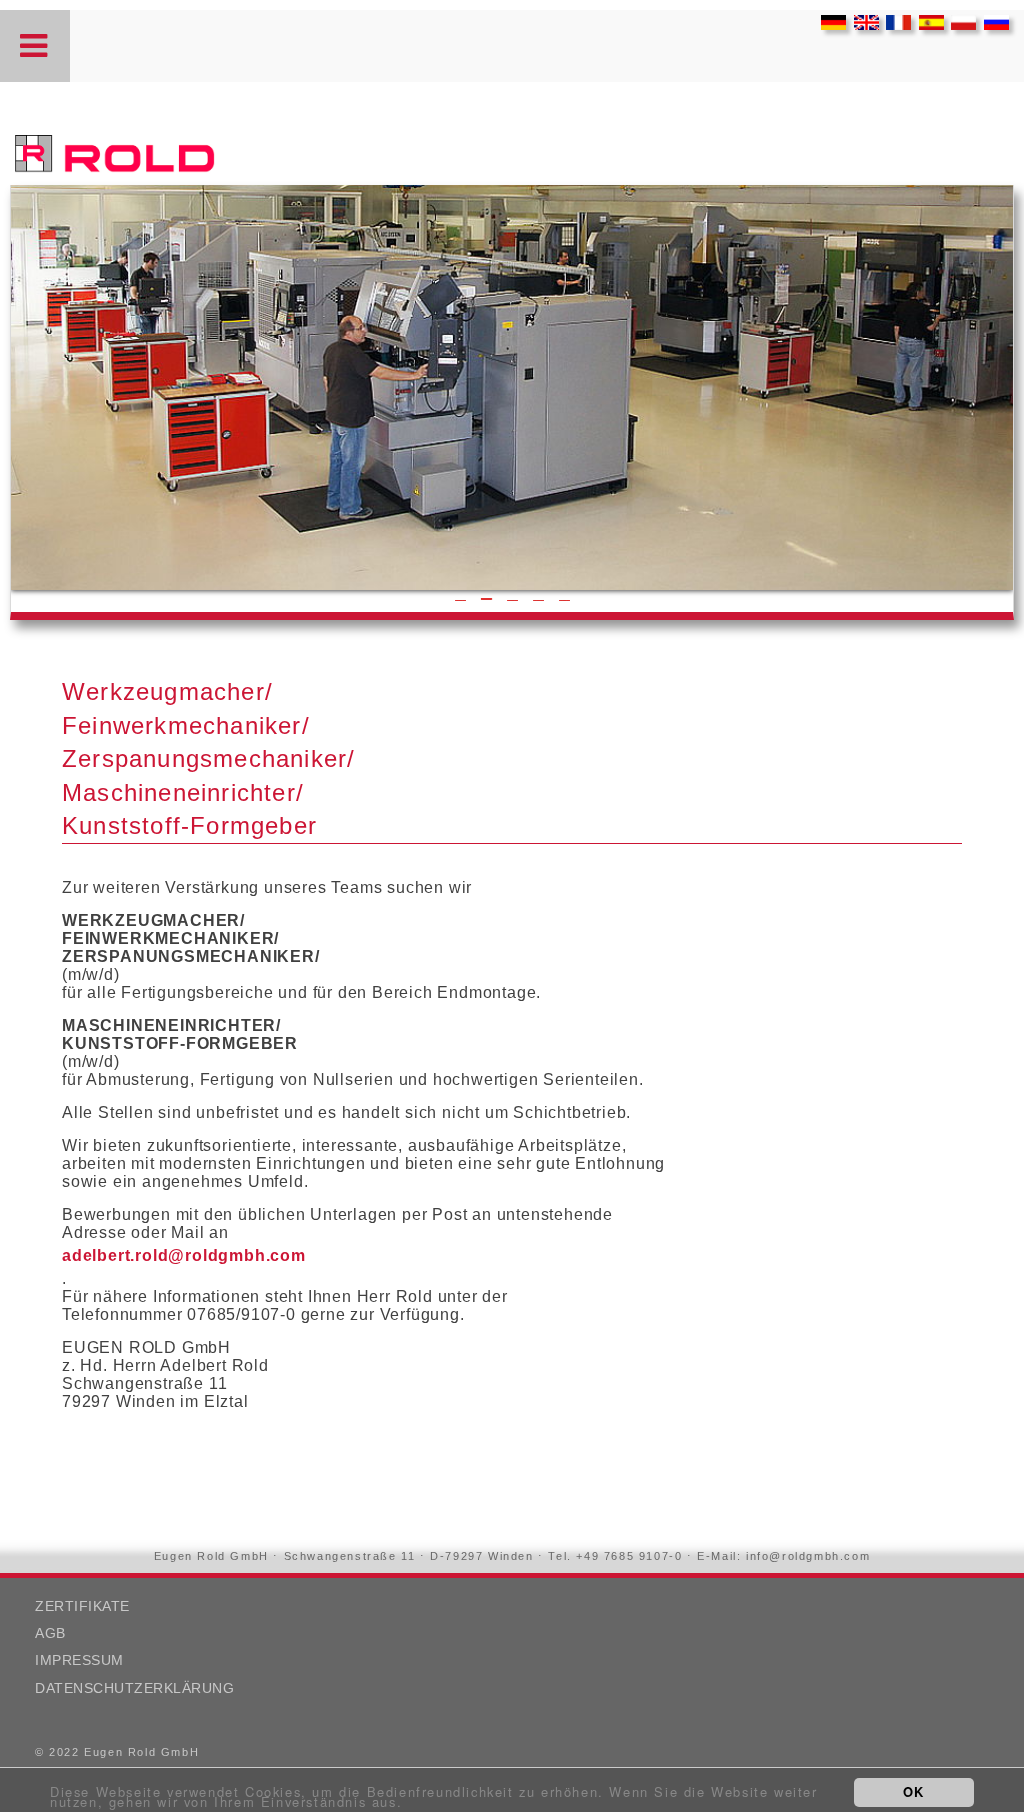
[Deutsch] (828, 24)
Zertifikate (82, 1606)
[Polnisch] (958, 24)
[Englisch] (861, 24)
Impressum (79, 1660)
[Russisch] (991, 24)
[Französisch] (893, 24)
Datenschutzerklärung (134, 1688)
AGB (50, 1633)
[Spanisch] (926, 24)
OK (914, 1791)
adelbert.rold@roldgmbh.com (184, 1255)
